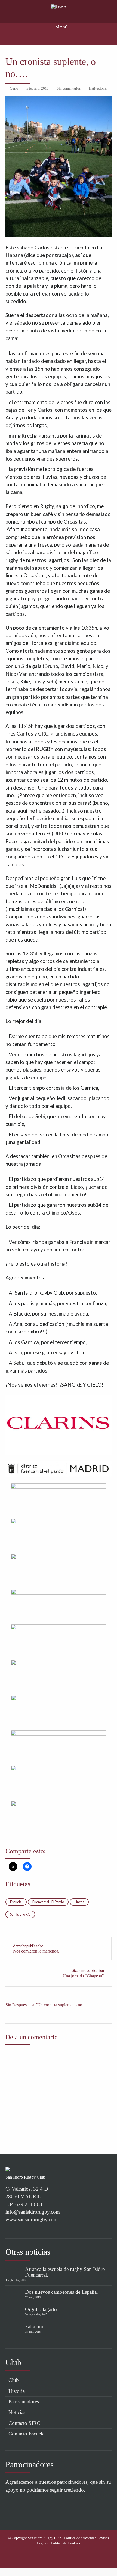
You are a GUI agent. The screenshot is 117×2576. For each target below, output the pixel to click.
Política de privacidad (80, 2538)
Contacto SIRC (24, 2423)
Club (14, 2380)
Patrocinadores (24, 2402)
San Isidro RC (20, 1914)
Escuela (16, 1902)
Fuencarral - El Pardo (48, 1902)
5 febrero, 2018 (38, 88)
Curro (14, 88)
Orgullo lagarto (41, 2309)
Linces (79, 1902)
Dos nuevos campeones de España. (61, 2292)
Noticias (17, 2412)
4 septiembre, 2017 (16, 2280)
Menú (61, 27)
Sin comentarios (69, 88)
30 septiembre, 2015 (36, 2314)
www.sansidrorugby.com (32, 2219)
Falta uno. (36, 2326)
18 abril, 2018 (33, 2332)
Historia (17, 2391)
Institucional (98, 88)
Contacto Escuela (26, 2434)
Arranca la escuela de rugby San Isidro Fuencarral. (65, 2272)
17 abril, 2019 (33, 2297)
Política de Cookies (66, 2543)
